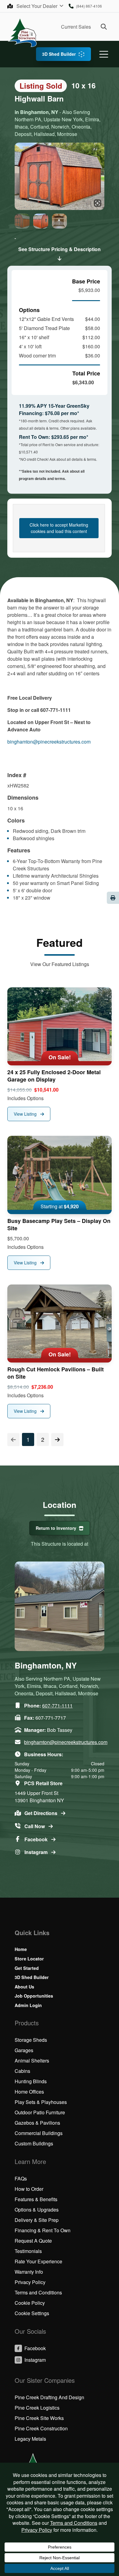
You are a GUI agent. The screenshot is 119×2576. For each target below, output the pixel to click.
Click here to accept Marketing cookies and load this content (59, 528)
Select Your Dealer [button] (38, 6)
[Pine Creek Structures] (22, 32)
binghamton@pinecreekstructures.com (49, 742)
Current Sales (76, 27)
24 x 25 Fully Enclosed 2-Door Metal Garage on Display (54, 1076)
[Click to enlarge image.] (60, 176)
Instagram (37, 1852)
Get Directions (41, 1813)
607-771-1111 (57, 1705)
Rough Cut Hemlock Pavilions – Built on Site (56, 1373)
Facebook (37, 1839)
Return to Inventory (56, 1528)
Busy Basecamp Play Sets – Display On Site (59, 1224)
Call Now (35, 1826)
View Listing (26, 1114)
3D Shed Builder (59, 54)
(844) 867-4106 (89, 6)
